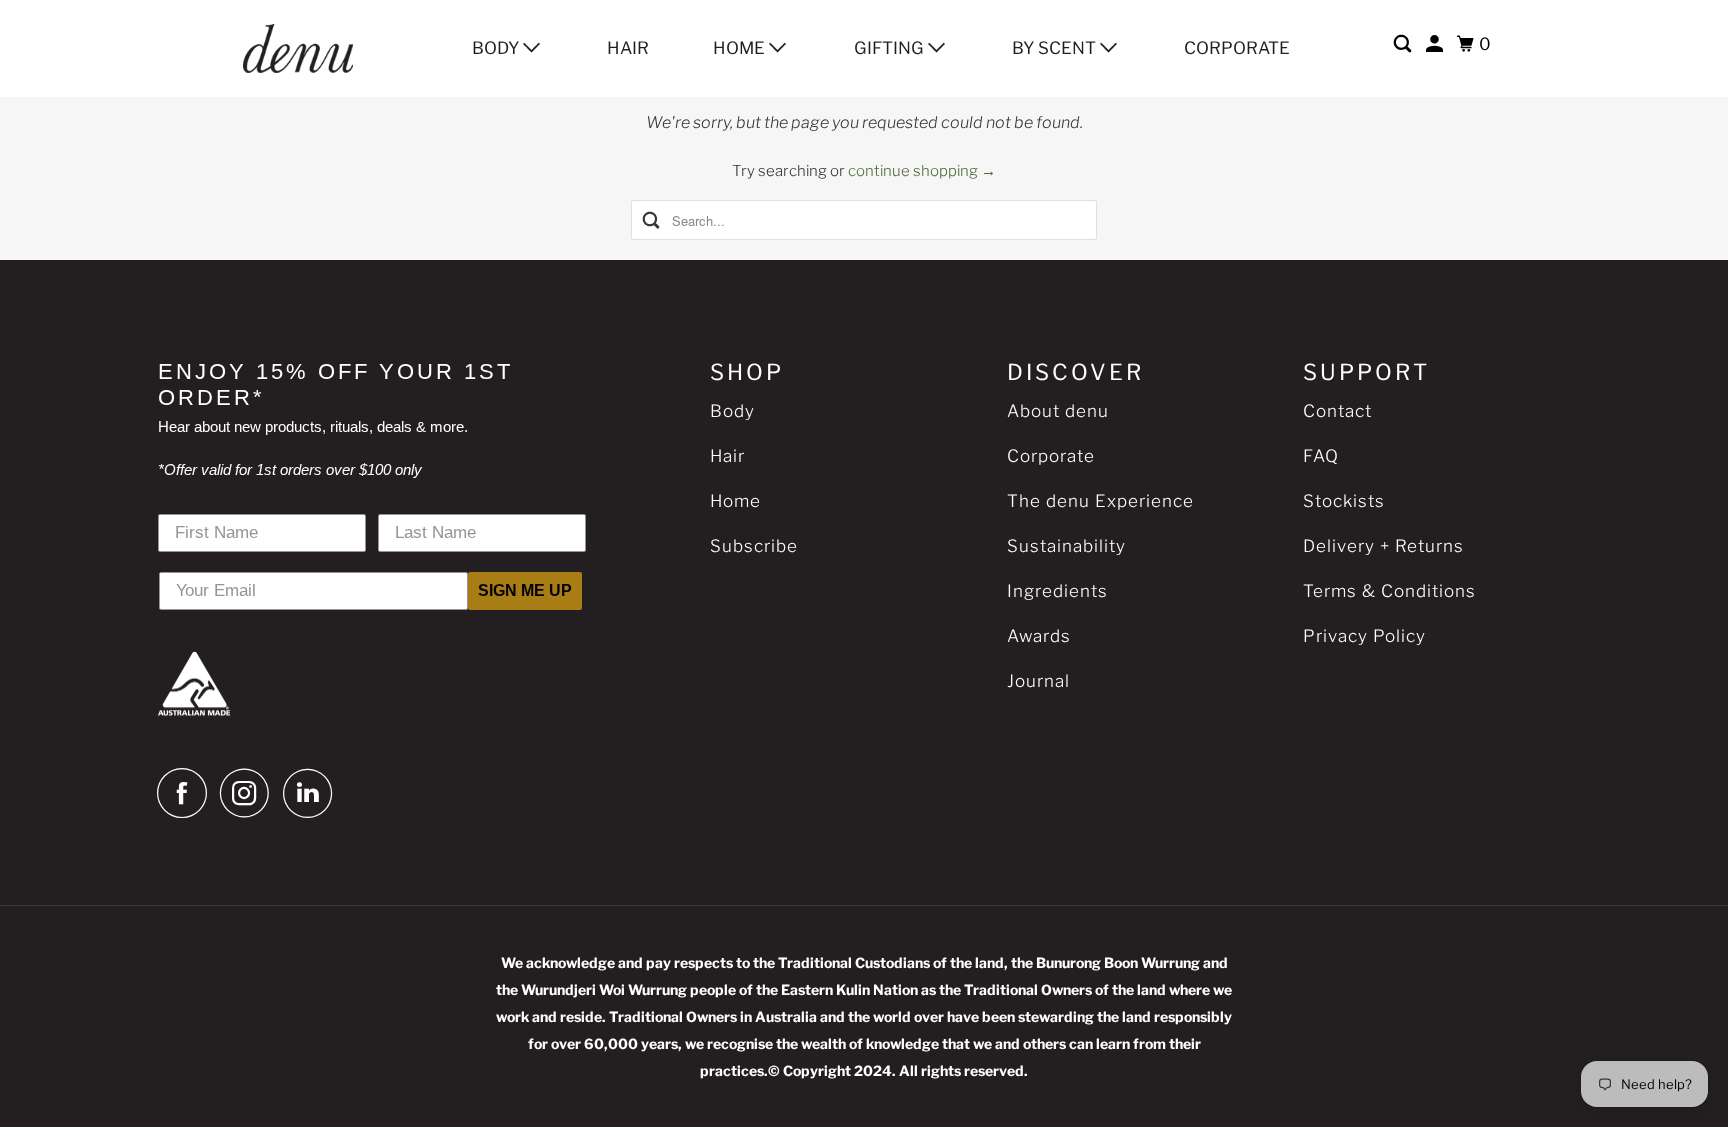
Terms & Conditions (1389, 591)
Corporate (1237, 48)
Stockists (1344, 501)
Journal (1038, 681)
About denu (1058, 411)
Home (741, 48)
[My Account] (1436, 44)
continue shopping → (922, 171)
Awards (1039, 636)
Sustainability (1066, 546)
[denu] (323, 49)
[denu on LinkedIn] (313, 793)
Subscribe (754, 546)
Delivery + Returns (1383, 546)
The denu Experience (1100, 501)
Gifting (891, 48)
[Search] (1404, 44)
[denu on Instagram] (250, 793)
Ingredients (1057, 591)
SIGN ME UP (525, 590)
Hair (628, 48)
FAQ (1321, 456)
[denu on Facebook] (187, 793)
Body (497, 48)
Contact (1337, 411)
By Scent (1056, 48)
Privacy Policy (1364, 636)
